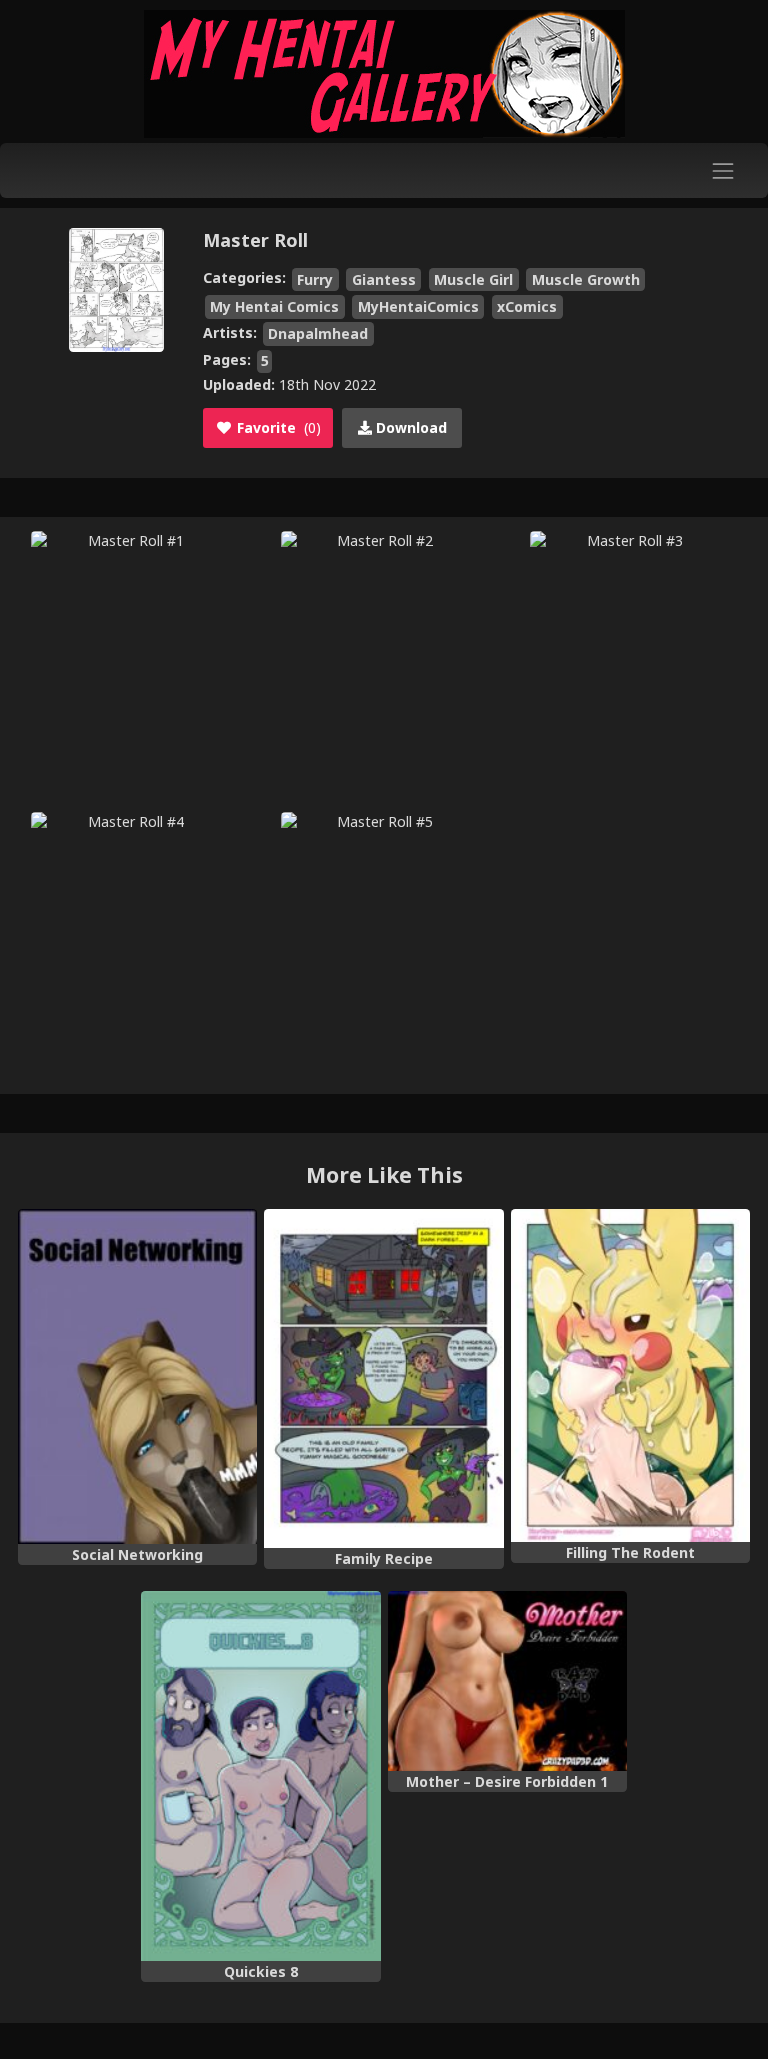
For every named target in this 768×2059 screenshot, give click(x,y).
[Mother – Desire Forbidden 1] (507, 1681)
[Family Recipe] (383, 1378)
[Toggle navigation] (723, 170)
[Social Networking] (137, 1376)
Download (409, 427)
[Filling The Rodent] (630, 1375)
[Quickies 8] (260, 1776)
